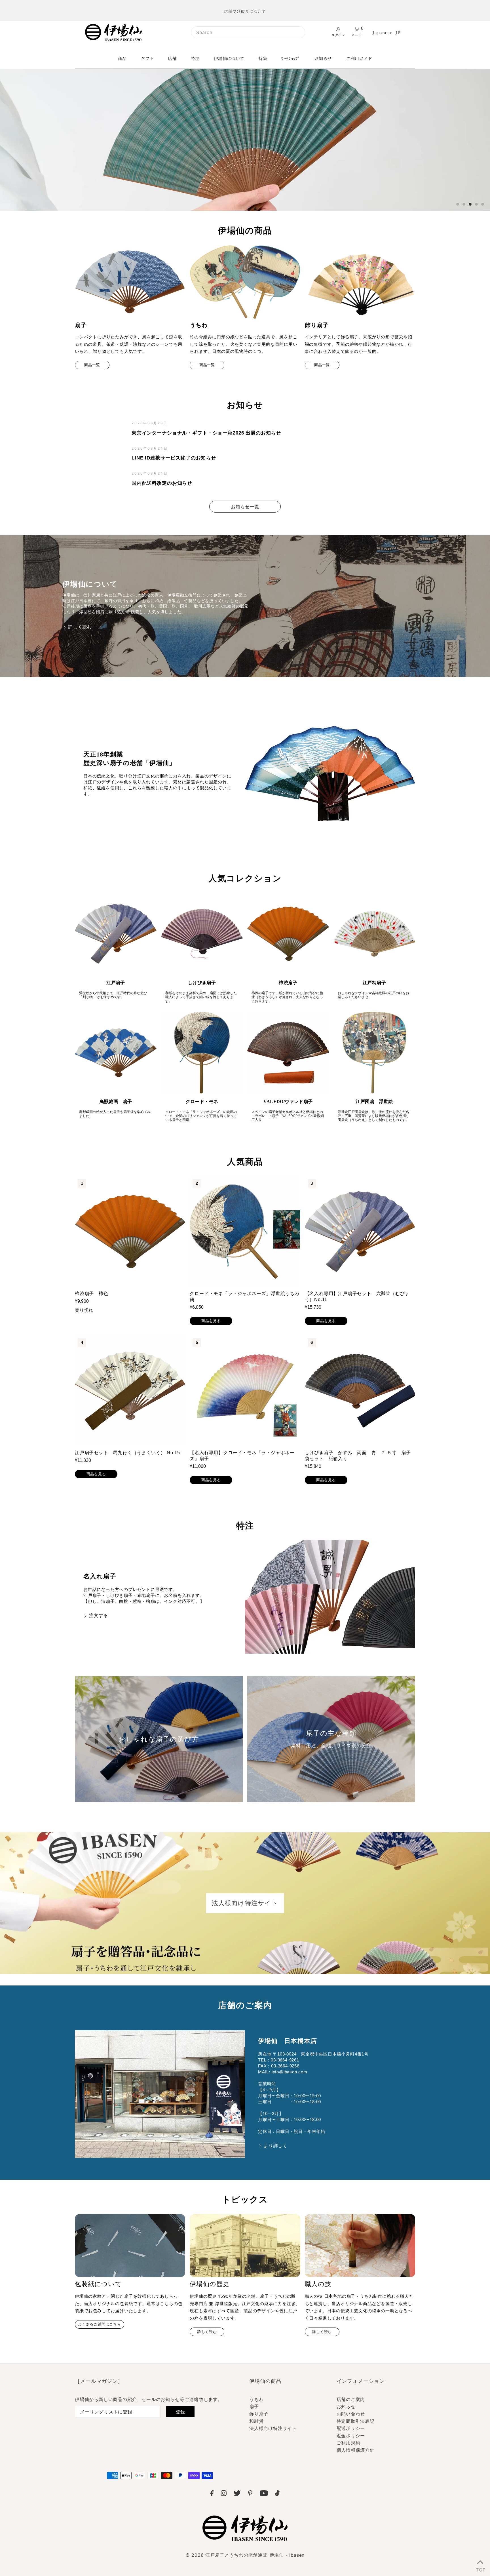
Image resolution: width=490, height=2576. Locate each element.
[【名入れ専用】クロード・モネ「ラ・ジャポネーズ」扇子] (245, 1391)
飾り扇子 (259, 2414)
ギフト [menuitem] (147, 58)
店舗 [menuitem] (172, 58)
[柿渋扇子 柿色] (130, 1231)
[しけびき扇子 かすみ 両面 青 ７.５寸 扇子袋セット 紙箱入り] (360, 1391)
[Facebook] (212, 2494)
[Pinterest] (250, 2494)
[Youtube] (264, 2494)
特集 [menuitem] (263, 58)
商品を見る (211, 1321)
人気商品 (245, 1162)
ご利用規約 (349, 2443)
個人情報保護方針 (356, 2450)
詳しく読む (80, 627)
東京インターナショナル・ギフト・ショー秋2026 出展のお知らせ (206, 433)
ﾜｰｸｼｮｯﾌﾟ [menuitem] (291, 58)
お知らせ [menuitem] (323, 58)
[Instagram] (224, 2494)
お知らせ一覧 (245, 507)
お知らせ (245, 405)
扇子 (254, 2406)
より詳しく (276, 2146)
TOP (480, 2569)
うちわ (256, 2399)
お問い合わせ (351, 2414)
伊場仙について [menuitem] (229, 58)
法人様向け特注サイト (273, 2428)
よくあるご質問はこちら (100, 2324)
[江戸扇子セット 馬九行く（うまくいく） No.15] (130, 1391)
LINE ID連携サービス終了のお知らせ (174, 458)
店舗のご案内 (351, 2399)
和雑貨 (256, 2421)
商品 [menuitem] (122, 58)
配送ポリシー (351, 2428)
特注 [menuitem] (195, 58)
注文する (99, 1615)
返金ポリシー (351, 2436)
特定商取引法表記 (356, 2421)
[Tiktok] (277, 2494)
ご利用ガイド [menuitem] (359, 58)
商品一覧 (92, 365)
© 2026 (245, 2555)
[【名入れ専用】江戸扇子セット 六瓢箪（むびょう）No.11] (360, 1231)
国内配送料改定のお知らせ (162, 483)
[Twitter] (237, 2494)
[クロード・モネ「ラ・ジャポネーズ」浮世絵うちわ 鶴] (245, 1231)
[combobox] (248, 32)
